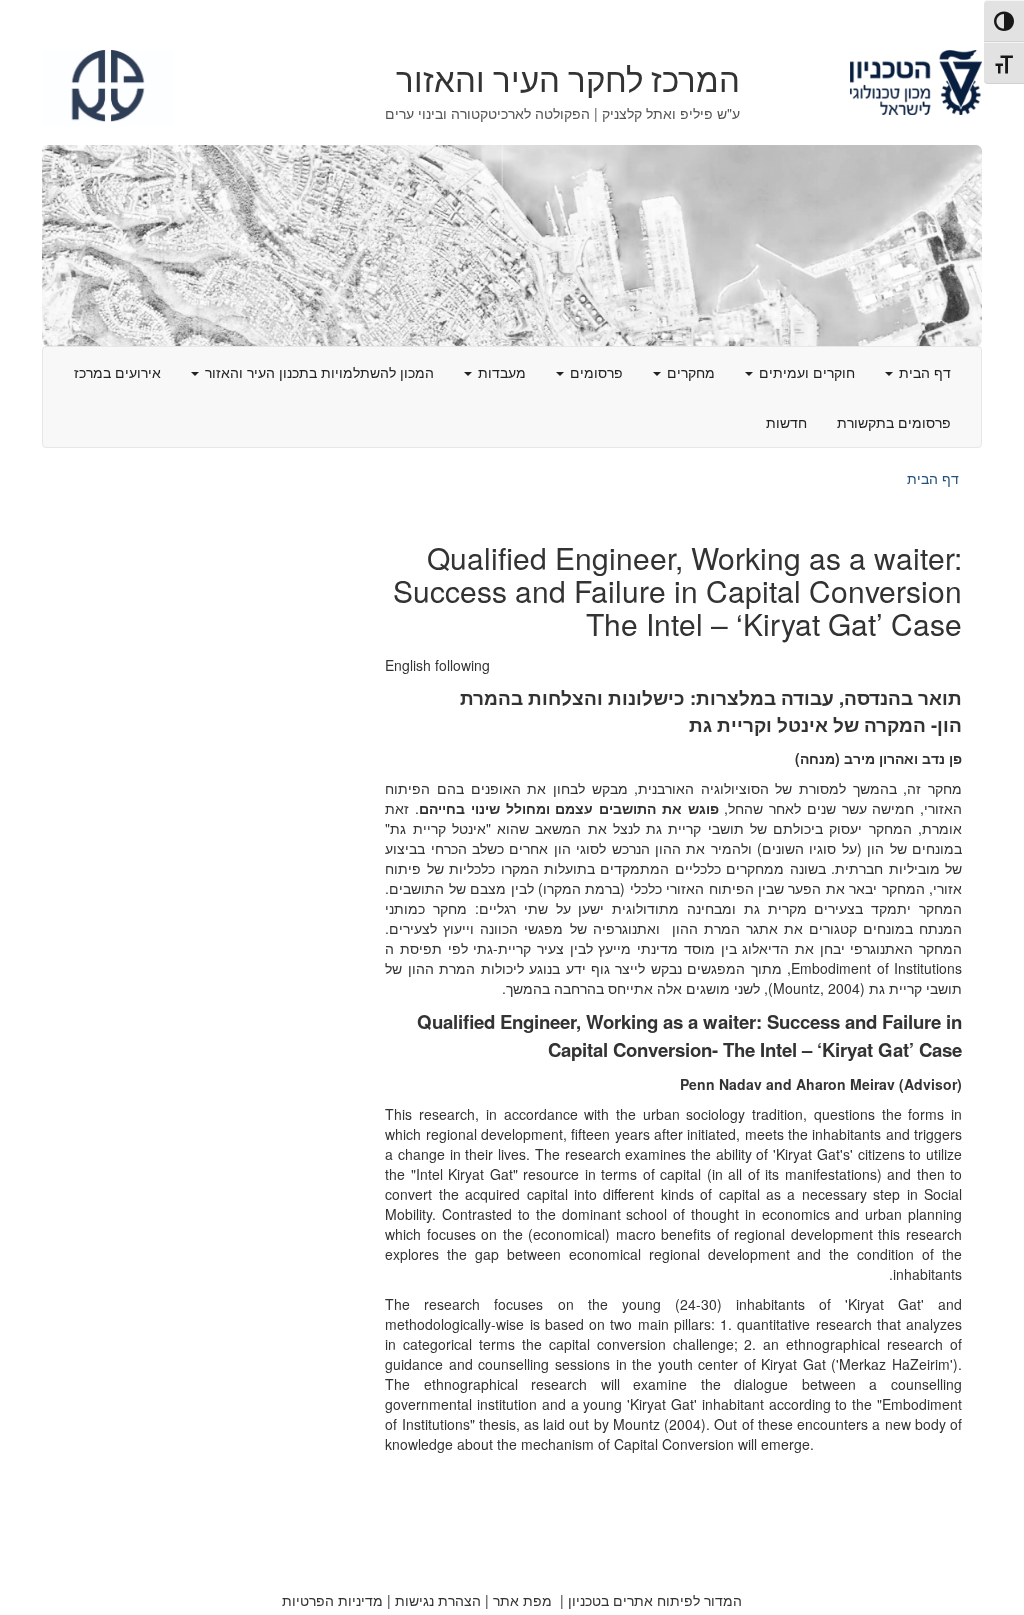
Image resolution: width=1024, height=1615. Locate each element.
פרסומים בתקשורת (894, 422)
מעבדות (500, 372)
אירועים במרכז (117, 372)
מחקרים (689, 372)
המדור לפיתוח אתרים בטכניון (655, 1600)
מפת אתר (522, 1600)
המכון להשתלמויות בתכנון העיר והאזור (317, 372)
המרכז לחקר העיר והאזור (568, 81)
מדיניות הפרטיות (332, 1600)
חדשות (786, 422)
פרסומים (594, 372)
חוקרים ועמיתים (805, 372)
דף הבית (923, 372)
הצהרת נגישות (438, 1600)
